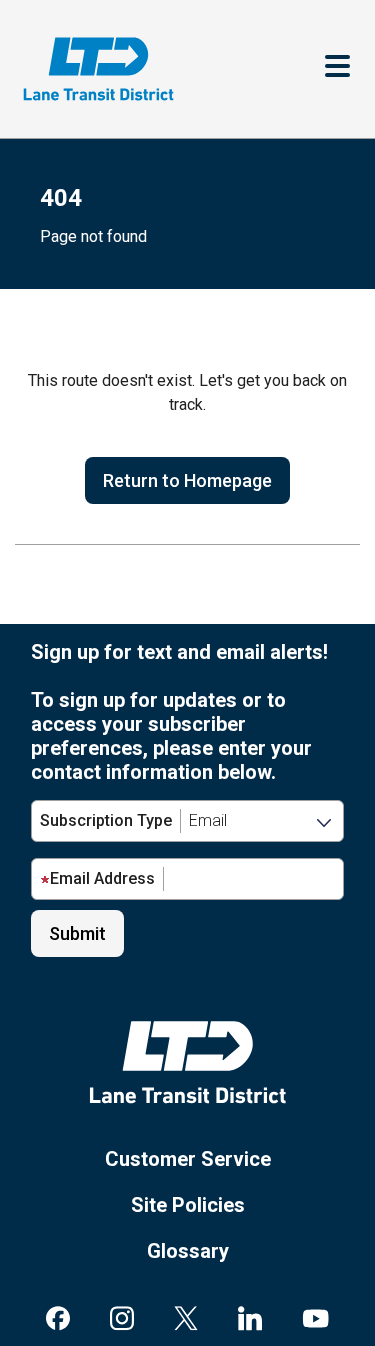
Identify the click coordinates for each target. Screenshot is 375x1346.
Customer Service (188, 1159)
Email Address (102, 878)
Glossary (188, 1251)
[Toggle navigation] (337, 68)
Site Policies (188, 1205)
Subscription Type (106, 820)
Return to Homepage (187, 480)
